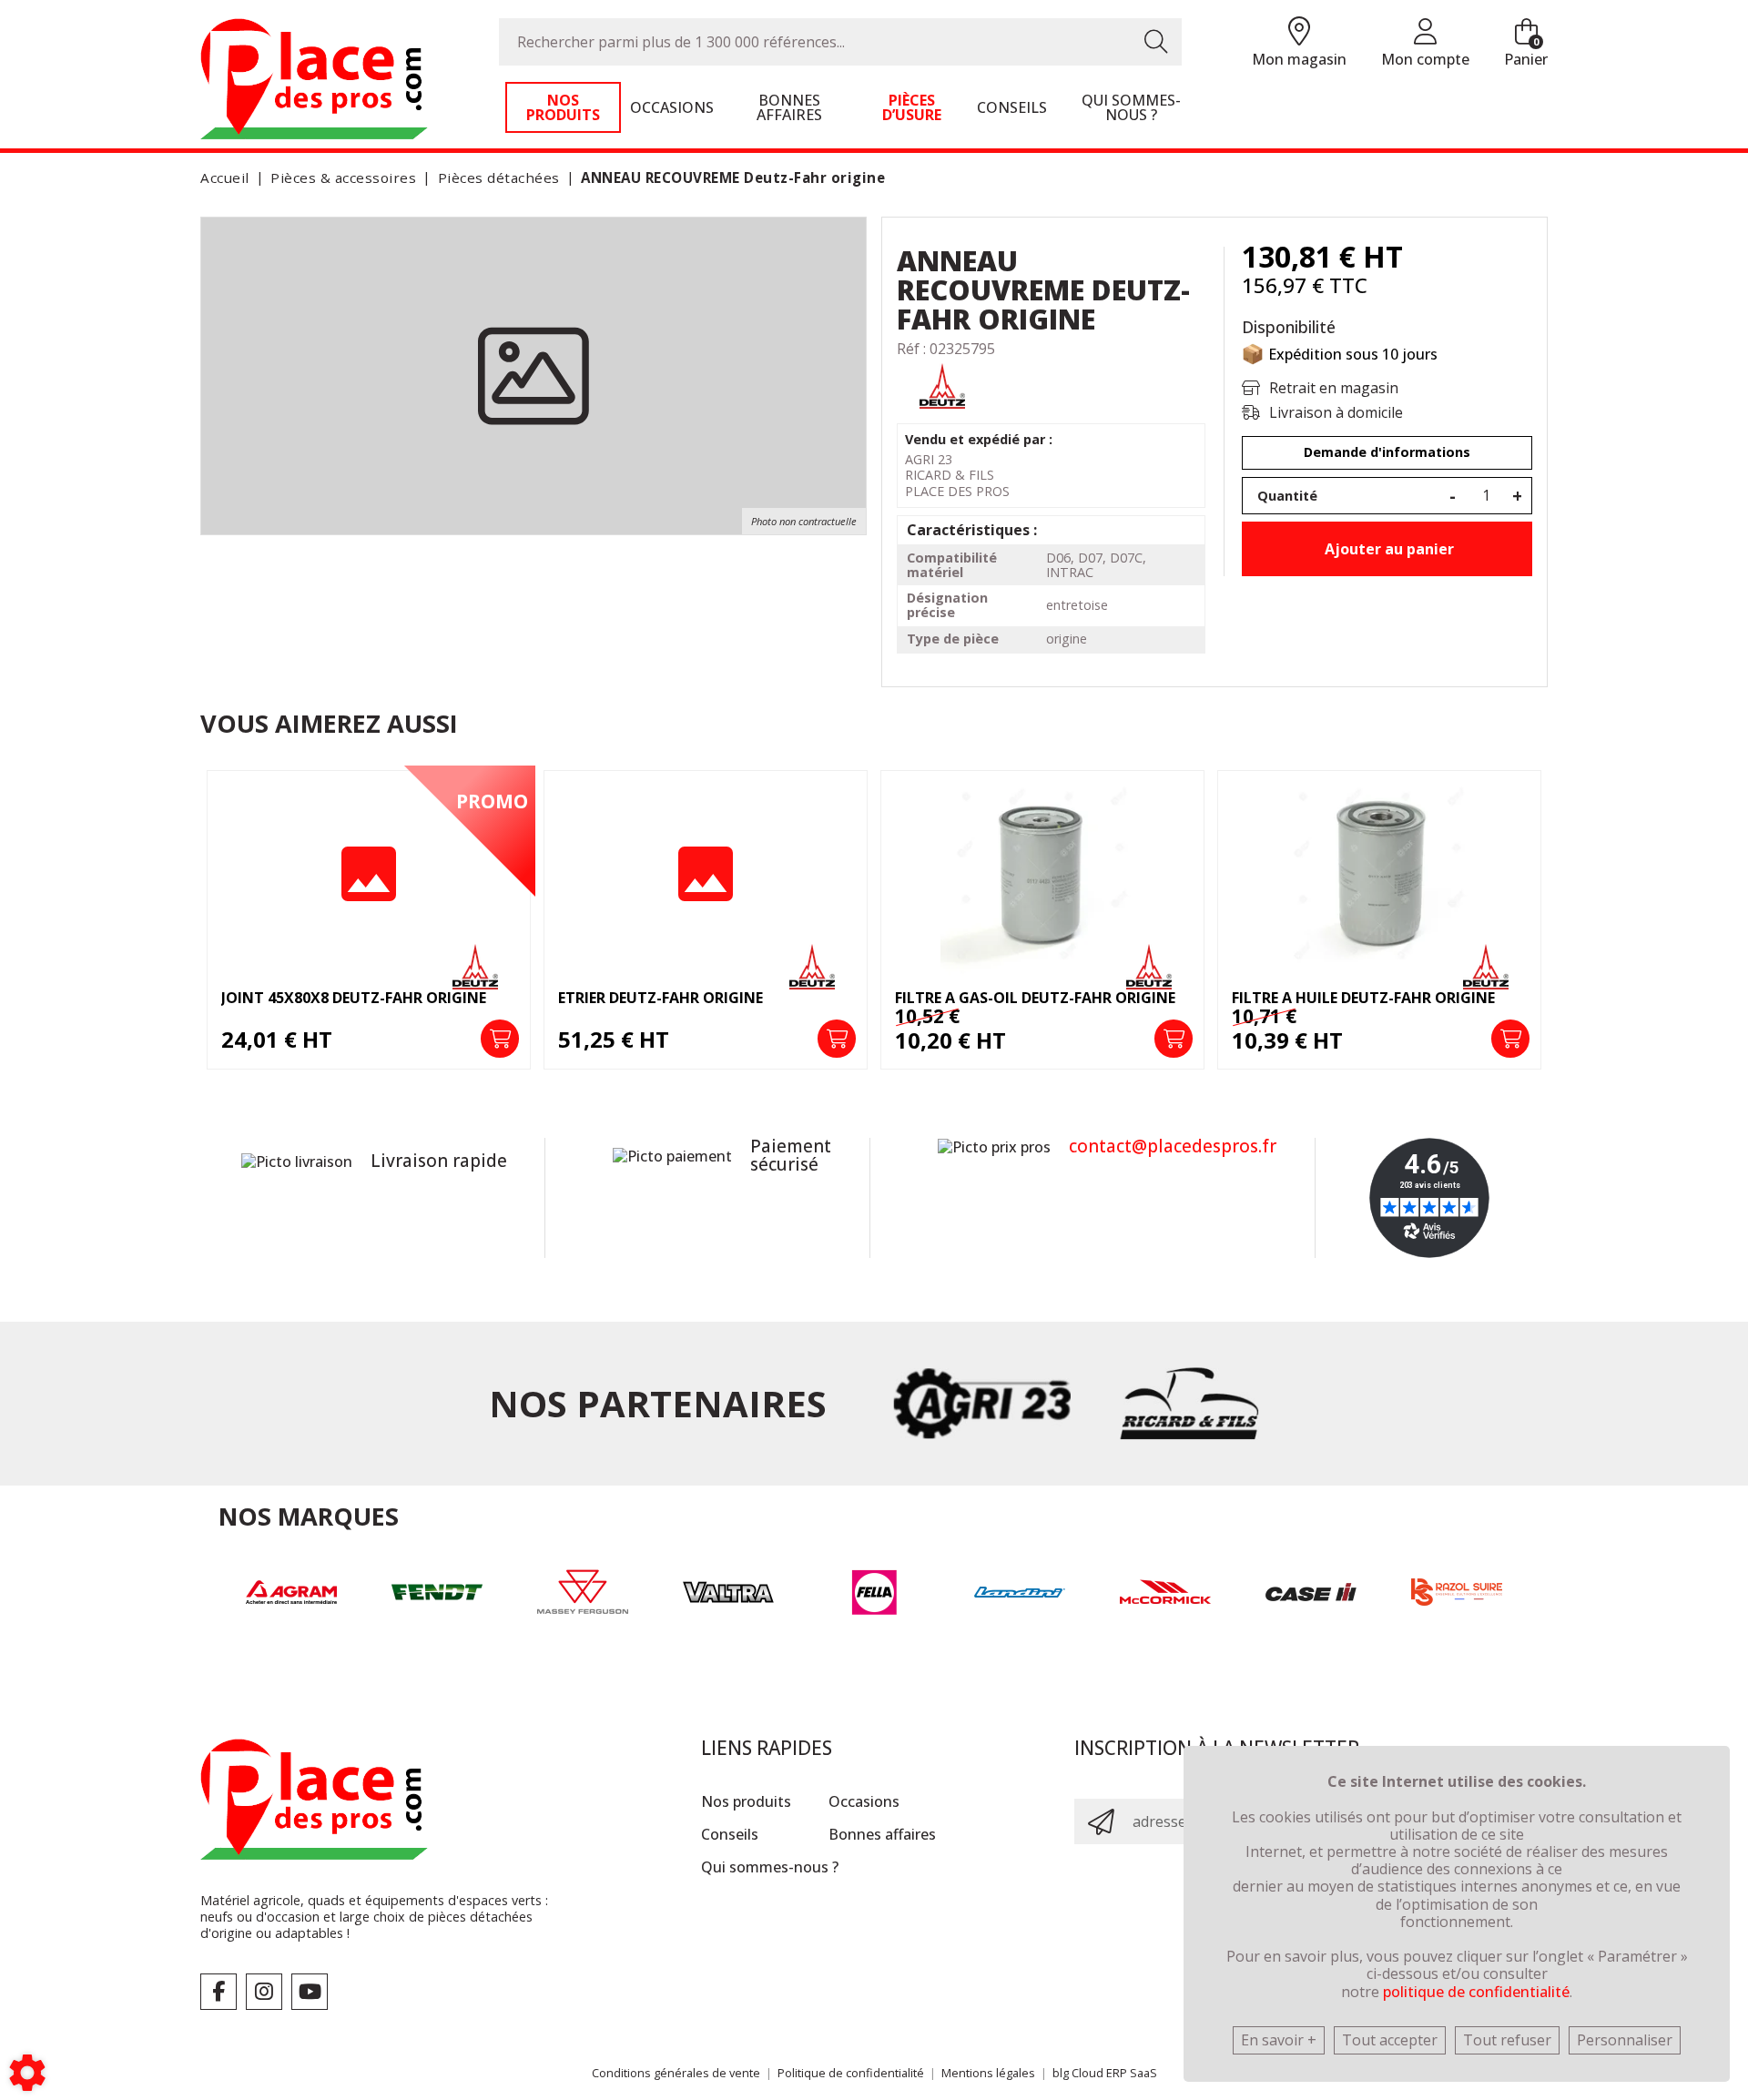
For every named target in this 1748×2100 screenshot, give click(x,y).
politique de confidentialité (1476, 1992)
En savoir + (1279, 2040)
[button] (730, 178)
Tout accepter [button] (1390, 2040)
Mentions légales (988, 2073)
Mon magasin (1299, 59)
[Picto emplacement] (1299, 32)
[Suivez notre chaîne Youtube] (310, 1992)
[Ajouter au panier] (500, 1039)
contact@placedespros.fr (1173, 1146)
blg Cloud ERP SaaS (1105, 2073)
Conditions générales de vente (676, 2073)
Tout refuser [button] (1507, 2040)
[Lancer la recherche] (1156, 42)
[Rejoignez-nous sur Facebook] (218, 1992)
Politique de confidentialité (851, 2073)
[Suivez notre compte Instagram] (264, 1992)
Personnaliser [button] (1625, 2040)
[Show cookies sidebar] (27, 2073)
